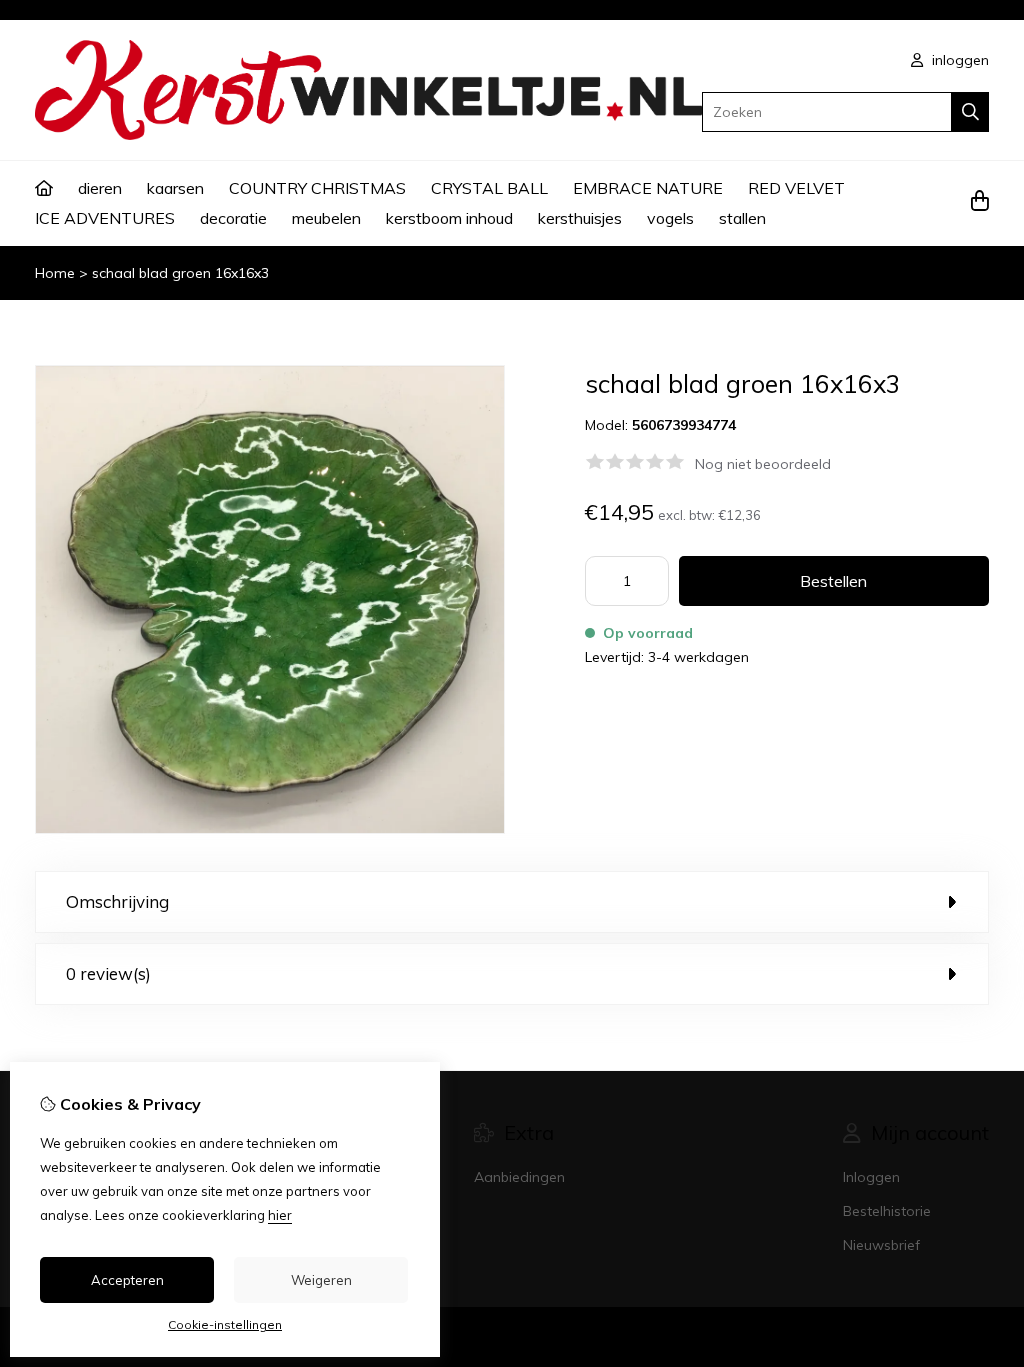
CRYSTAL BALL (489, 188)
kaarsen (175, 188)
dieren (100, 188)
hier (280, 1215)
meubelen (326, 218)
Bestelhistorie (887, 1211)
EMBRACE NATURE (648, 188)
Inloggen (871, 1177)
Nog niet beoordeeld (763, 464)
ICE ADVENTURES (105, 218)
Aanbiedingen (519, 1177)
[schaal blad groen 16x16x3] (270, 829)
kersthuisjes (580, 218)
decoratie (233, 218)
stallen (742, 218)
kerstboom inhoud (449, 218)
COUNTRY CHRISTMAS (317, 188)
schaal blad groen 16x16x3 (180, 273)
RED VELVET (796, 188)
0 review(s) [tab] (108, 973)
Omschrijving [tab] (117, 901)
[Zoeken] (970, 112)
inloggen (958, 60)
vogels (670, 218)
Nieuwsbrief (881, 1245)
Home (55, 273)
